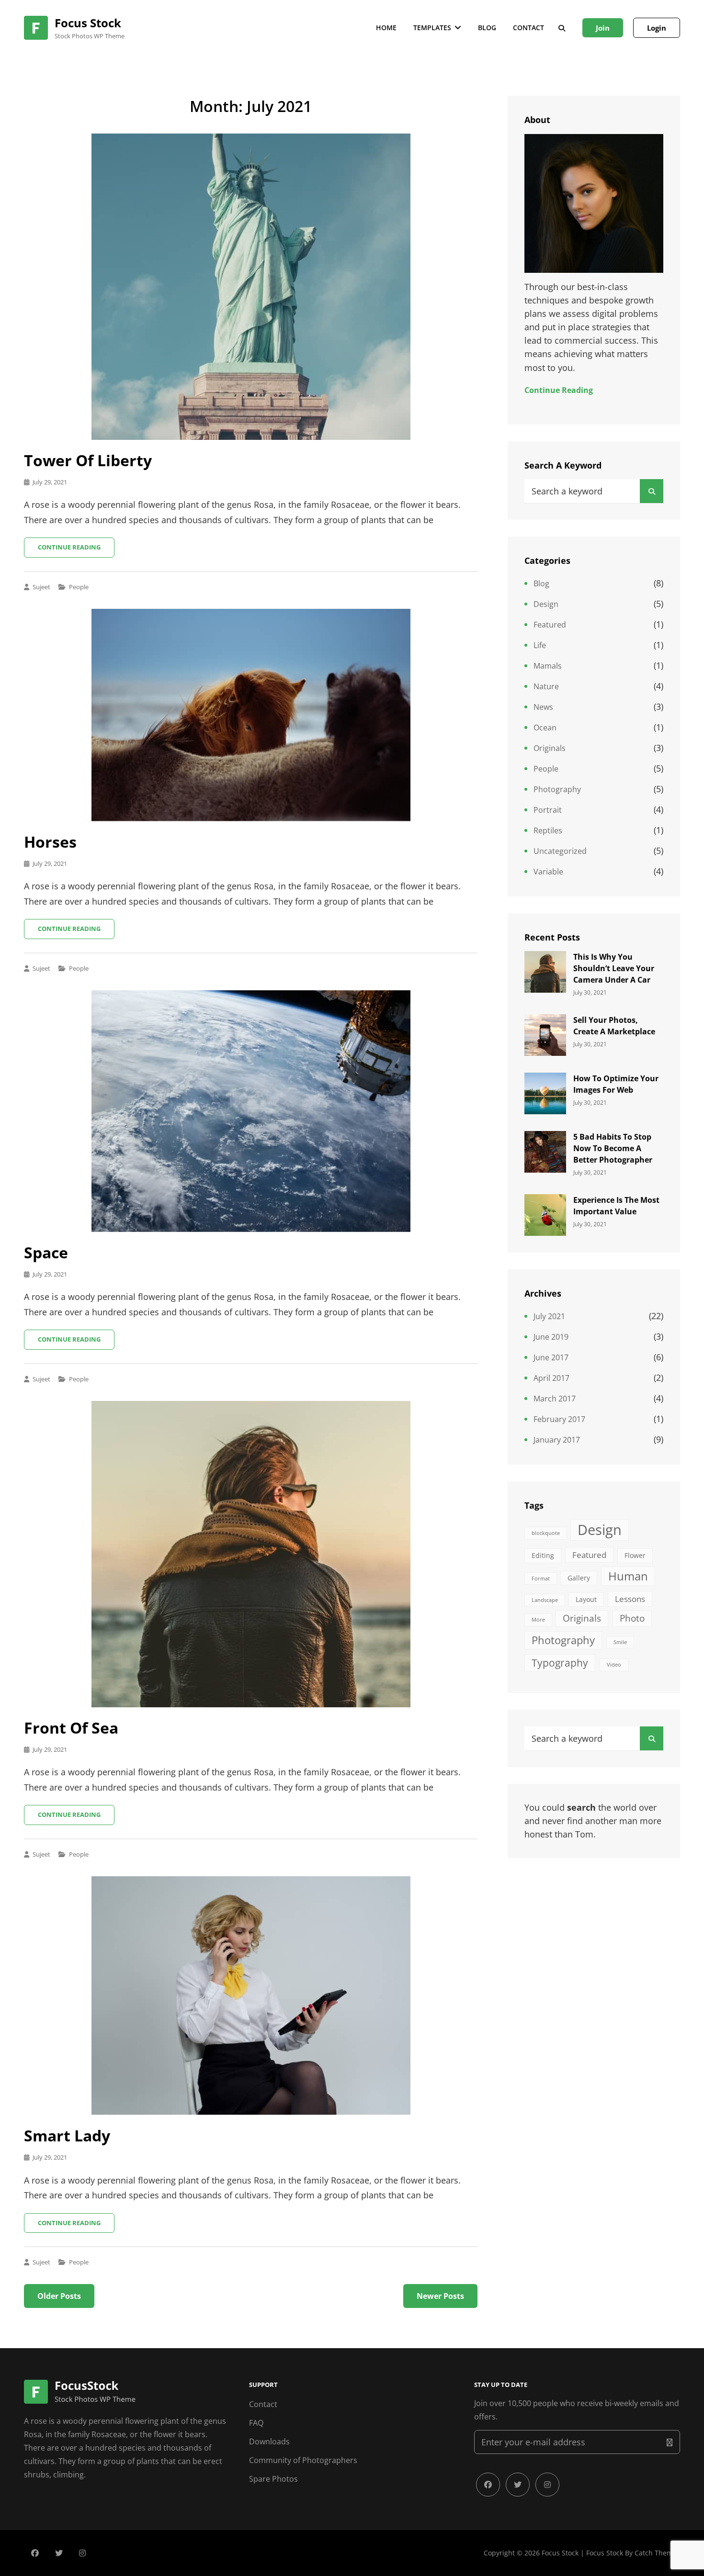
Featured (550, 625)
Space (46, 1252)
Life (540, 645)
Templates (432, 28)
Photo (632, 1618)
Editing (543, 1555)
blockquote (546, 1533)
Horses (50, 842)
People (79, 587)
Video (614, 1665)
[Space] (251, 1111)
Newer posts (440, 2296)
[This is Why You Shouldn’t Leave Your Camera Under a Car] (545, 971)
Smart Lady (67, 2135)
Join (603, 28)
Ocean (545, 728)
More (538, 1620)
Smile (620, 1642)
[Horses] (251, 715)
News (543, 707)
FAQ (256, 2423)
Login (657, 28)
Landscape (545, 1600)
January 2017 (557, 1440)
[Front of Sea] (251, 1554)
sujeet (41, 587)
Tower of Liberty (88, 460)
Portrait (548, 810)
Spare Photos (273, 2479)
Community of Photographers (303, 2460)
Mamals (548, 666)
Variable (548, 872)
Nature (546, 686)
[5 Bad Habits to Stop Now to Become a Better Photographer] (545, 1151)
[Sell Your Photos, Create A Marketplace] (545, 1034)
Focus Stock (88, 23)
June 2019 (551, 1337)
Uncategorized (560, 851)
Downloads (269, 2442)
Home (386, 28)
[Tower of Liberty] (251, 287)
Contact (528, 28)
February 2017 (559, 1419)
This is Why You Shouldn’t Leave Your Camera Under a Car (614, 968)
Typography (560, 1663)
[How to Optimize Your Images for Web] (545, 1092)
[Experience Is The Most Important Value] (545, 1214)
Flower (635, 1555)
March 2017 (555, 1399)
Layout (586, 1599)
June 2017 (551, 1357)
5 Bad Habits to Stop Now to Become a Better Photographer (613, 1148)
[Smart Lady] (251, 1996)
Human (628, 1576)
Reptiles (548, 830)
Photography (557, 789)
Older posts (59, 2296)
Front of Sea (71, 1728)
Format (541, 1579)
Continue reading (76, 550)
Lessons (630, 1599)
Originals (550, 748)
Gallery (579, 1578)
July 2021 (549, 1316)
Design (546, 604)
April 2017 (551, 1378)
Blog (487, 28)
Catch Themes (657, 2553)
